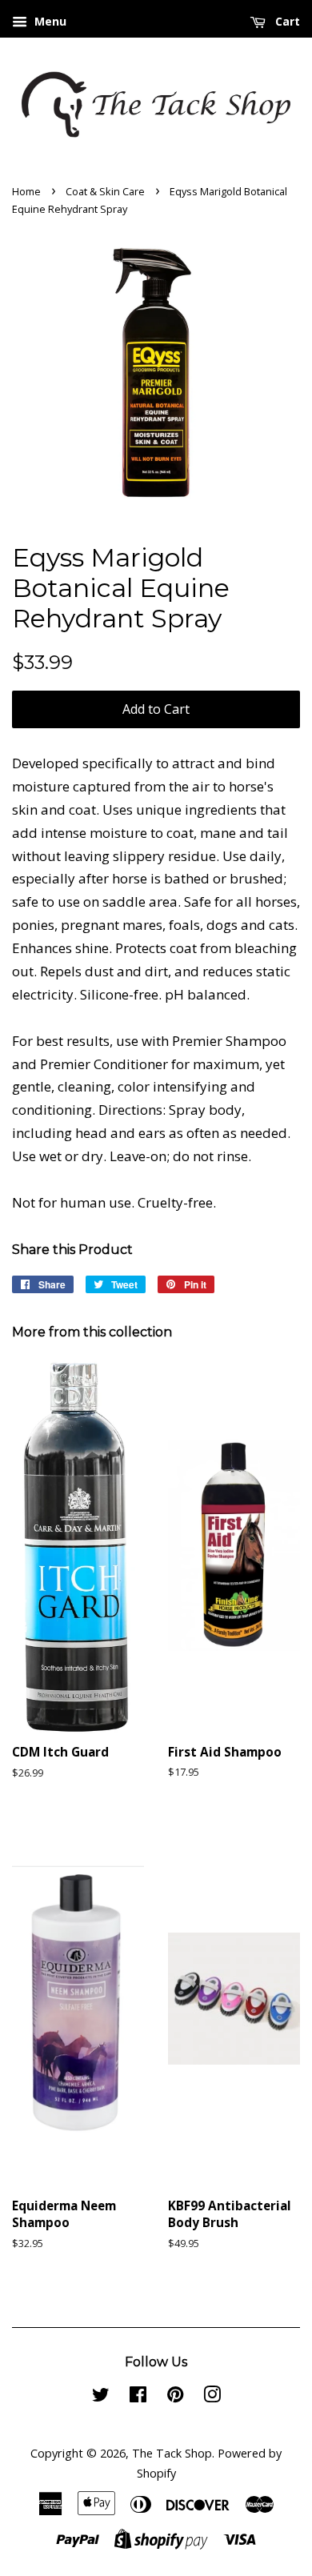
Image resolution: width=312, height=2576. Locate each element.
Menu (49, 21)
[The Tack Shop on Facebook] (138, 2397)
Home (26, 191)
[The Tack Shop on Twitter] (101, 2397)
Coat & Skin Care (105, 191)
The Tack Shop (172, 2453)
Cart (286, 21)
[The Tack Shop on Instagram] (212, 2397)
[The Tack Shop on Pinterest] (175, 2397)
